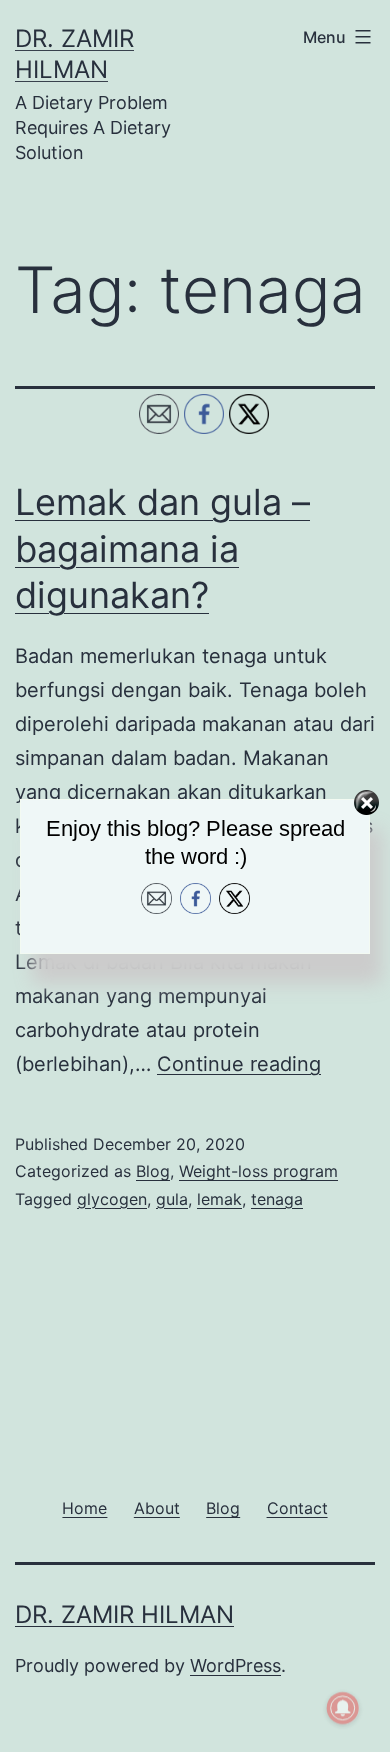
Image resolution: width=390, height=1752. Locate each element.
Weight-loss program (258, 1171)
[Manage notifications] (343, 1708)
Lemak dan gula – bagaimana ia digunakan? (162, 549)
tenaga (277, 1199)
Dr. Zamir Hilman (124, 1614)
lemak (219, 1199)
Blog (153, 1171)
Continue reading (239, 1064)
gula (172, 1199)
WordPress (235, 1665)
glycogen (112, 1199)
